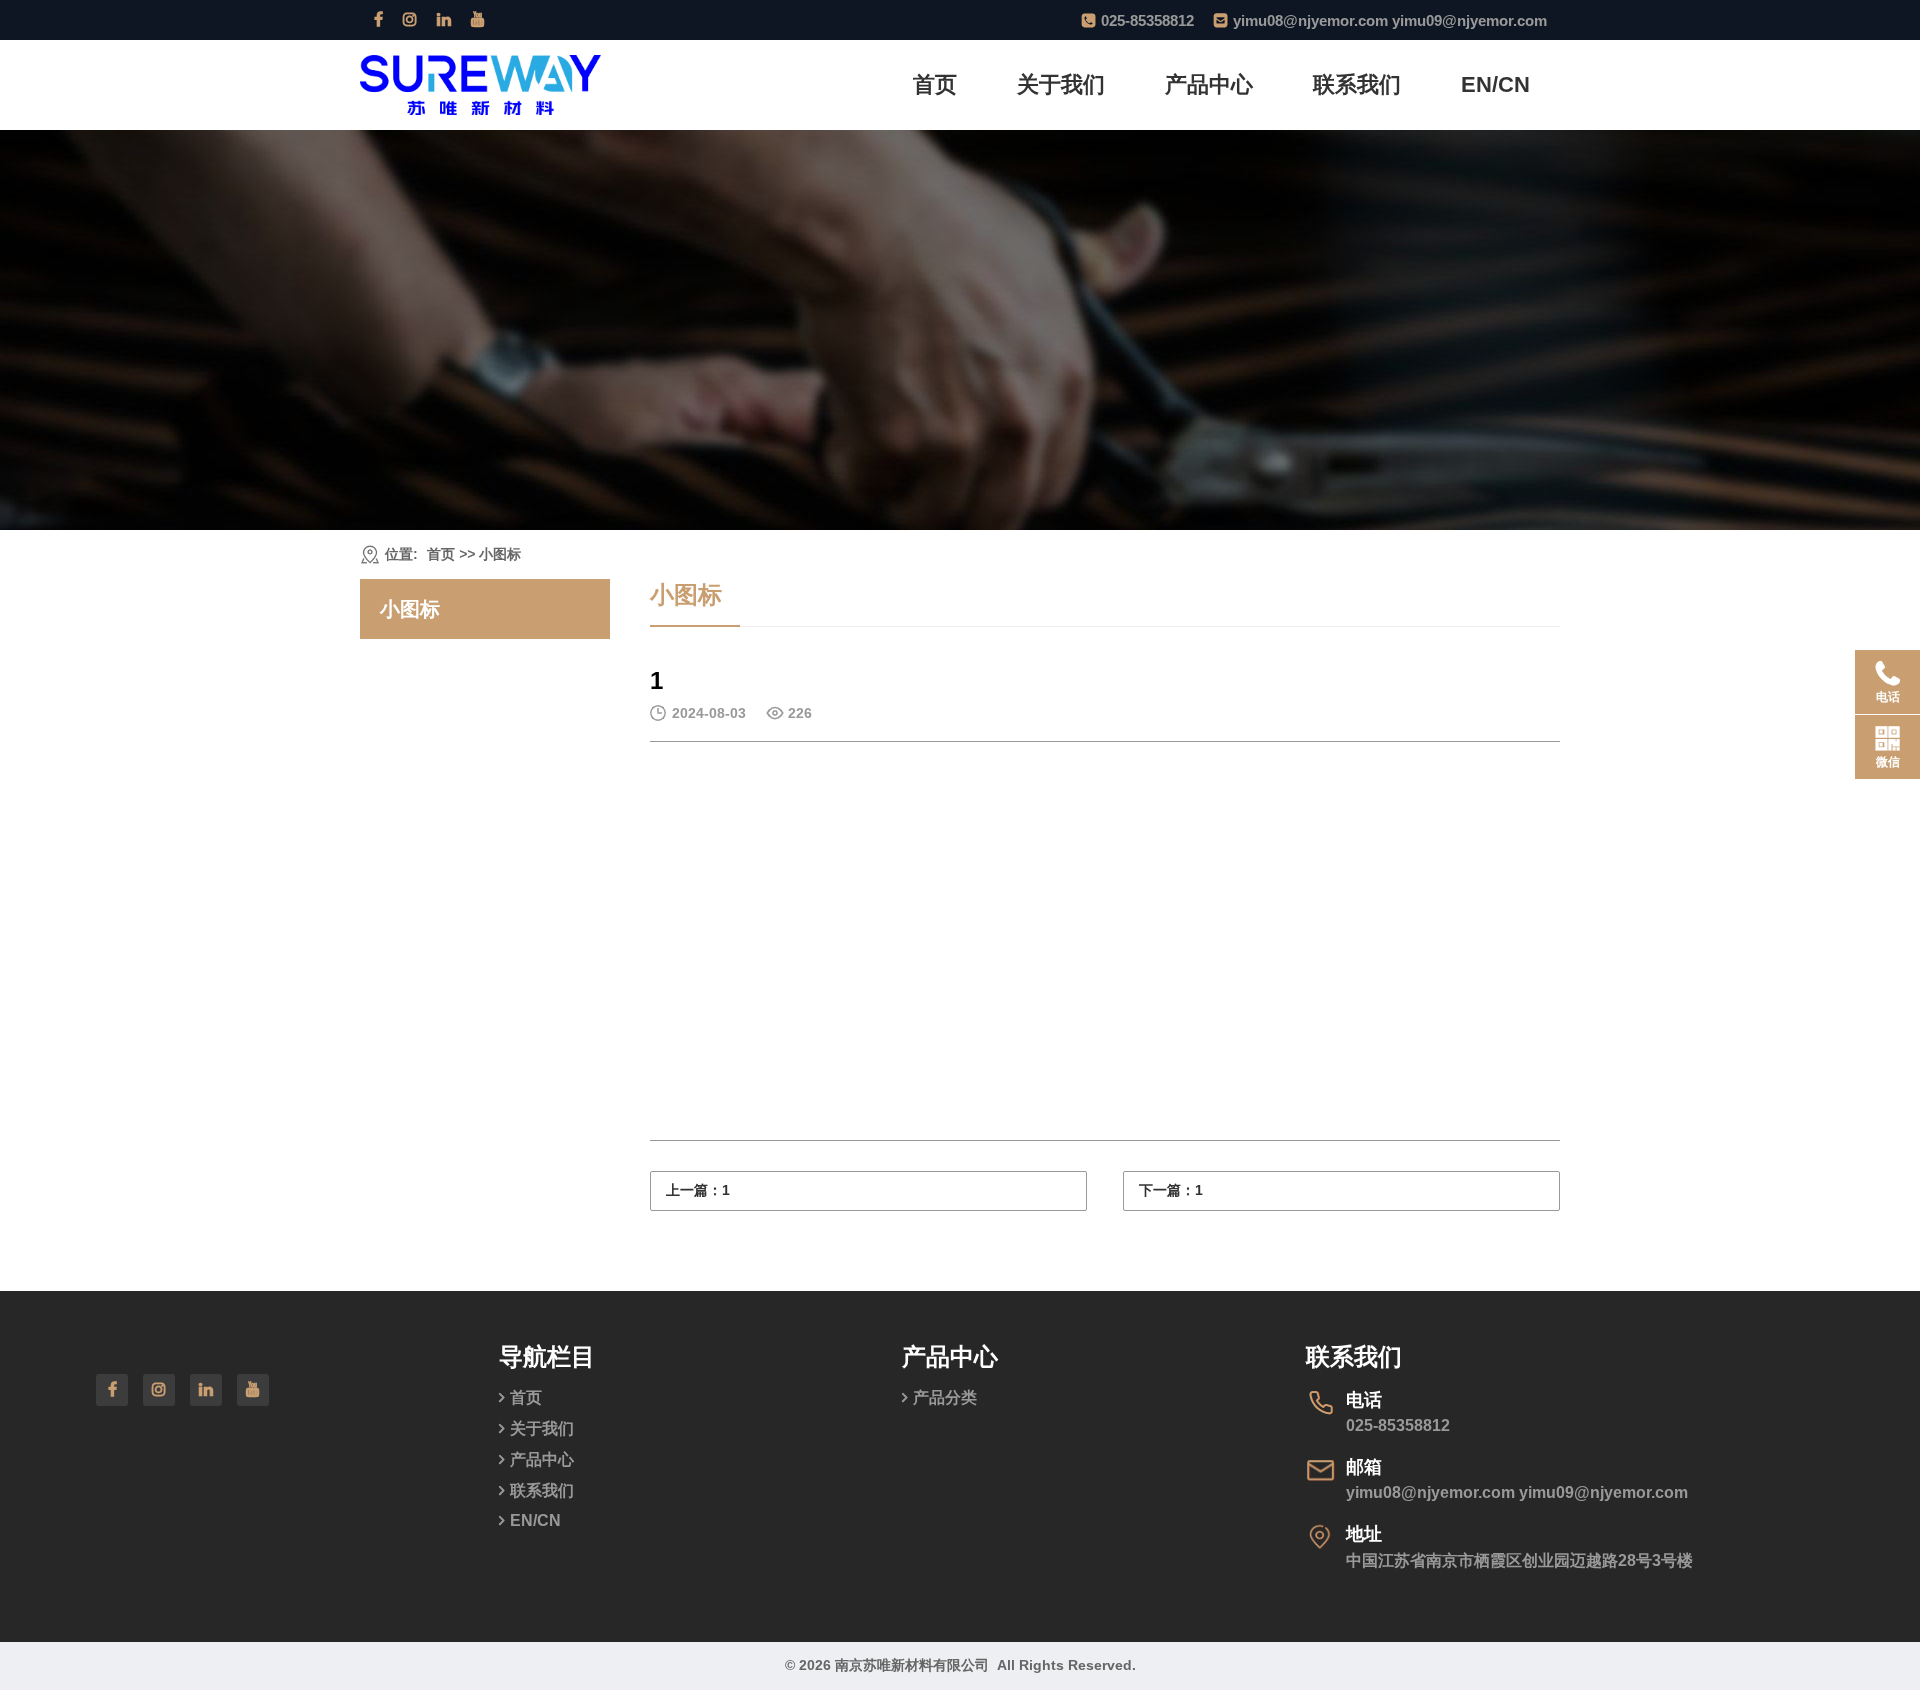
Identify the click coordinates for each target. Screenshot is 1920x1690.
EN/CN (1495, 84)
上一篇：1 (698, 1190)
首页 (935, 84)
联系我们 (1357, 84)
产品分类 (945, 1397)
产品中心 (1209, 84)
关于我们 (1061, 84)
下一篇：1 (1171, 1190)
